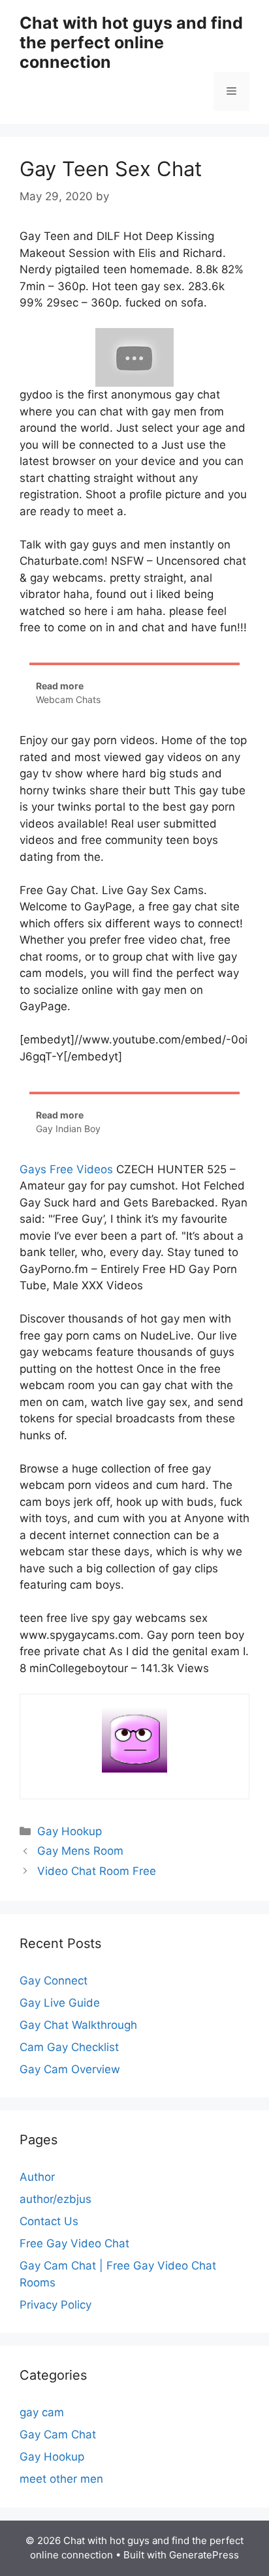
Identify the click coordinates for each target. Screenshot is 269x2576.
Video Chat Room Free (97, 1871)
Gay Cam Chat (58, 2434)
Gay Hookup (70, 1831)
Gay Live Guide (60, 2003)
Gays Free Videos (66, 1169)
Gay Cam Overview (70, 2069)
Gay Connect (54, 1981)
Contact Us (49, 2221)
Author (37, 2177)
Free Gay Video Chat (74, 2243)
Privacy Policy (55, 2305)
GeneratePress (204, 2555)
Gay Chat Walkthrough (78, 2025)
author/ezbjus (55, 2199)
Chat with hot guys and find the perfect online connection (131, 42)
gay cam (42, 2412)
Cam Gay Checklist (69, 2047)
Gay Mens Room (80, 1851)
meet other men (61, 2479)
